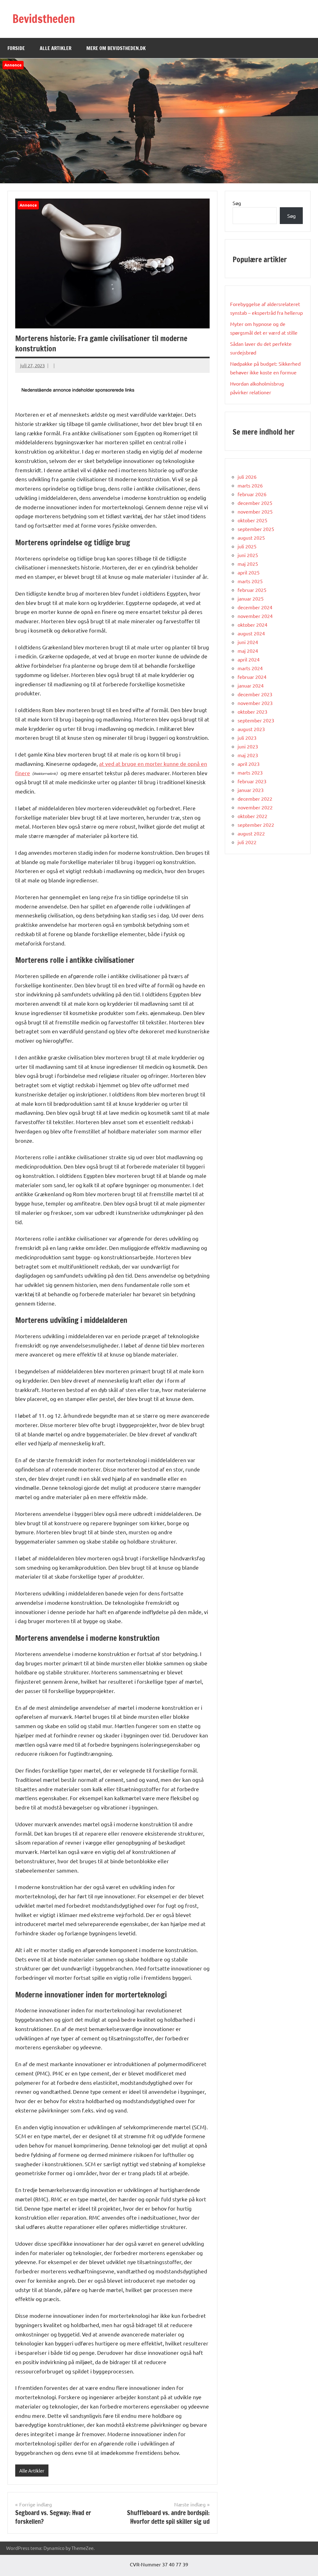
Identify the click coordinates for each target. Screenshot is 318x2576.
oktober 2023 (252, 711)
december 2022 (255, 798)
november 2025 (255, 511)
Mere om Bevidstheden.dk (116, 48)
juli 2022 (247, 842)
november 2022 (255, 807)
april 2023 (249, 764)
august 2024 (251, 633)
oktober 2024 (252, 625)
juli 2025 (247, 546)
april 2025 (249, 572)
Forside (16, 48)
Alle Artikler (56, 48)
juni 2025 (248, 555)
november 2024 (255, 616)
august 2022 (251, 833)
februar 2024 (252, 677)
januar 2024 (251, 685)
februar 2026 (252, 494)
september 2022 (256, 825)
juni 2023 (248, 746)
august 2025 (251, 538)
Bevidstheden (44, 19)
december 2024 (255, 607)
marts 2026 (250, 485)
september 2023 (256, 720)
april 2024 (249, 659)
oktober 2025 (252, 520)
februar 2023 (252, 781)
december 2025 (255, 503)
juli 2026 (247, 477)
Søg (237, 203)
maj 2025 (248, 564)
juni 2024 (248, 642)
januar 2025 (251, 598)
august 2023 (251, 729)
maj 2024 (248, 651)
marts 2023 (250, 772)
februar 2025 (252, 590)
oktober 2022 (252, 816)
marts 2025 (250, 581)
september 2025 (256, 529)
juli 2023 (247, 738)
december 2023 (255, 694)
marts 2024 (250, 668)
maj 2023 (248, 755)
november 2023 (255, 703)
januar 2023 (251, 790)
